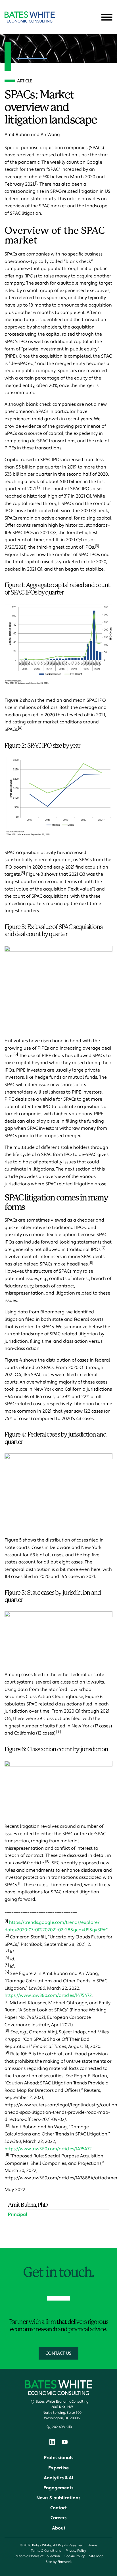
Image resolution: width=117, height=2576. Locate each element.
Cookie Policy (75, 2556)
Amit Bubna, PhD (28, 2205)
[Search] (93, 17)
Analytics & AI (58, 2478)
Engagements (58, 2488)
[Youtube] (65, 2443)
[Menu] (107, 17)
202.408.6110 (62, 2427)
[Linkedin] (52, 2443)
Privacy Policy (76, 2551)
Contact (58, 2508)
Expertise (58, 2468)
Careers (59, 2518)
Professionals (59, 2458)
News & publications (58, 2498)
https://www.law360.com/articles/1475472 (48, 1995)
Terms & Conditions (46, 2551)
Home (92, 2545)
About (59, 2528)
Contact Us (58, 2353)
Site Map (96, 2556)
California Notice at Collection (37, 2556)
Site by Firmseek (59, 2562)
